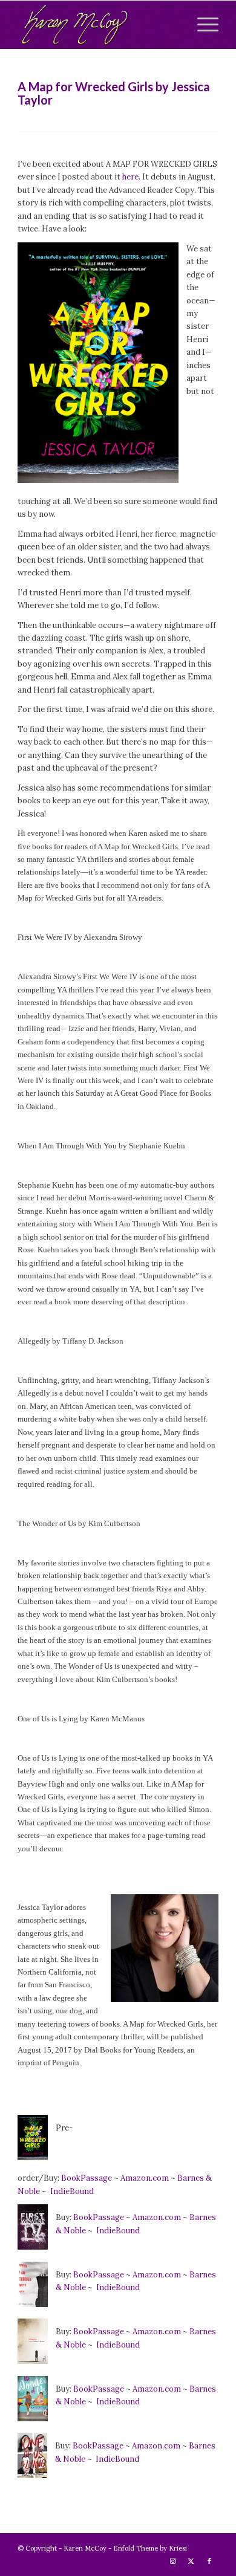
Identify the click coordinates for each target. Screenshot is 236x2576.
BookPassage (87, 2178)
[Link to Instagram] (173, 2561)
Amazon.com (146, 2178)
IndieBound (72, 2191)
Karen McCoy (85, 2548)
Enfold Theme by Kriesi (150, 2548)
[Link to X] (191, 2561)
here (130, 177)
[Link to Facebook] (209, 2561)
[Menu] (202, 25)
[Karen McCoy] (98, 25)
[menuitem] (202, 25)
